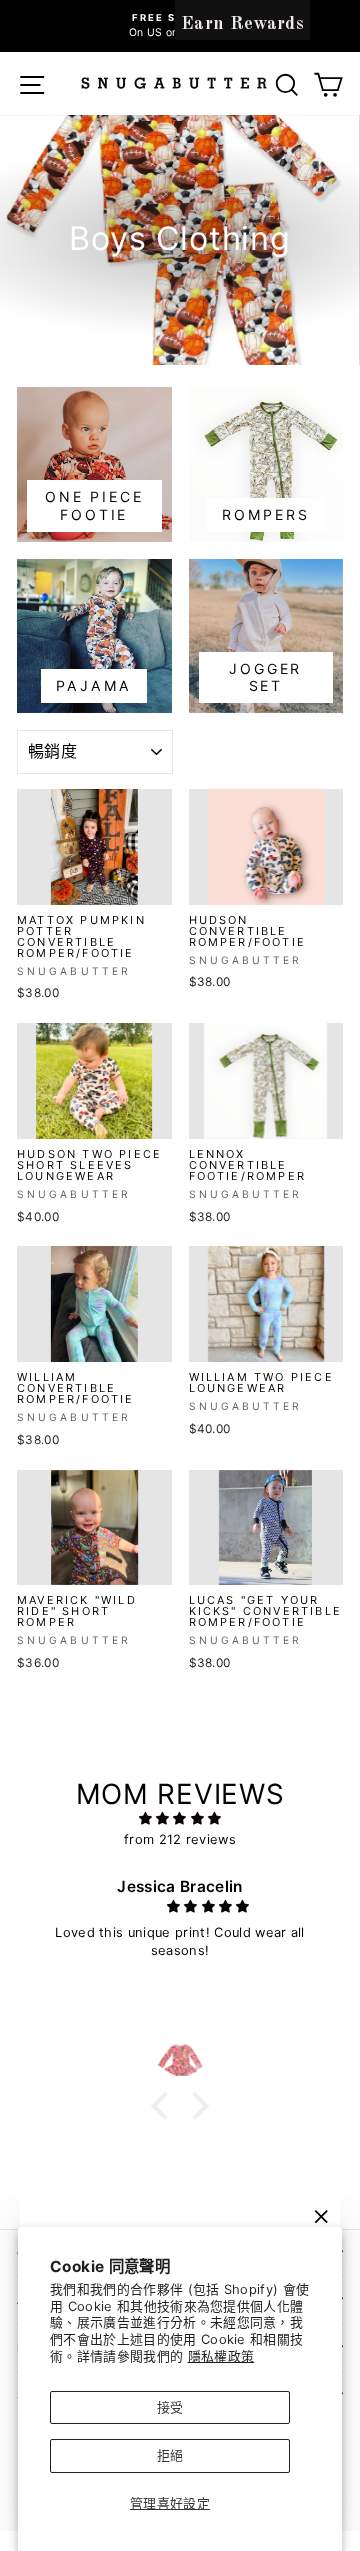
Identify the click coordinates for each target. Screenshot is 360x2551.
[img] (180, 1819)
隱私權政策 (221, 2356)
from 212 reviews (180, 1839)
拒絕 (170, 2455)
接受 (170, 2407)
